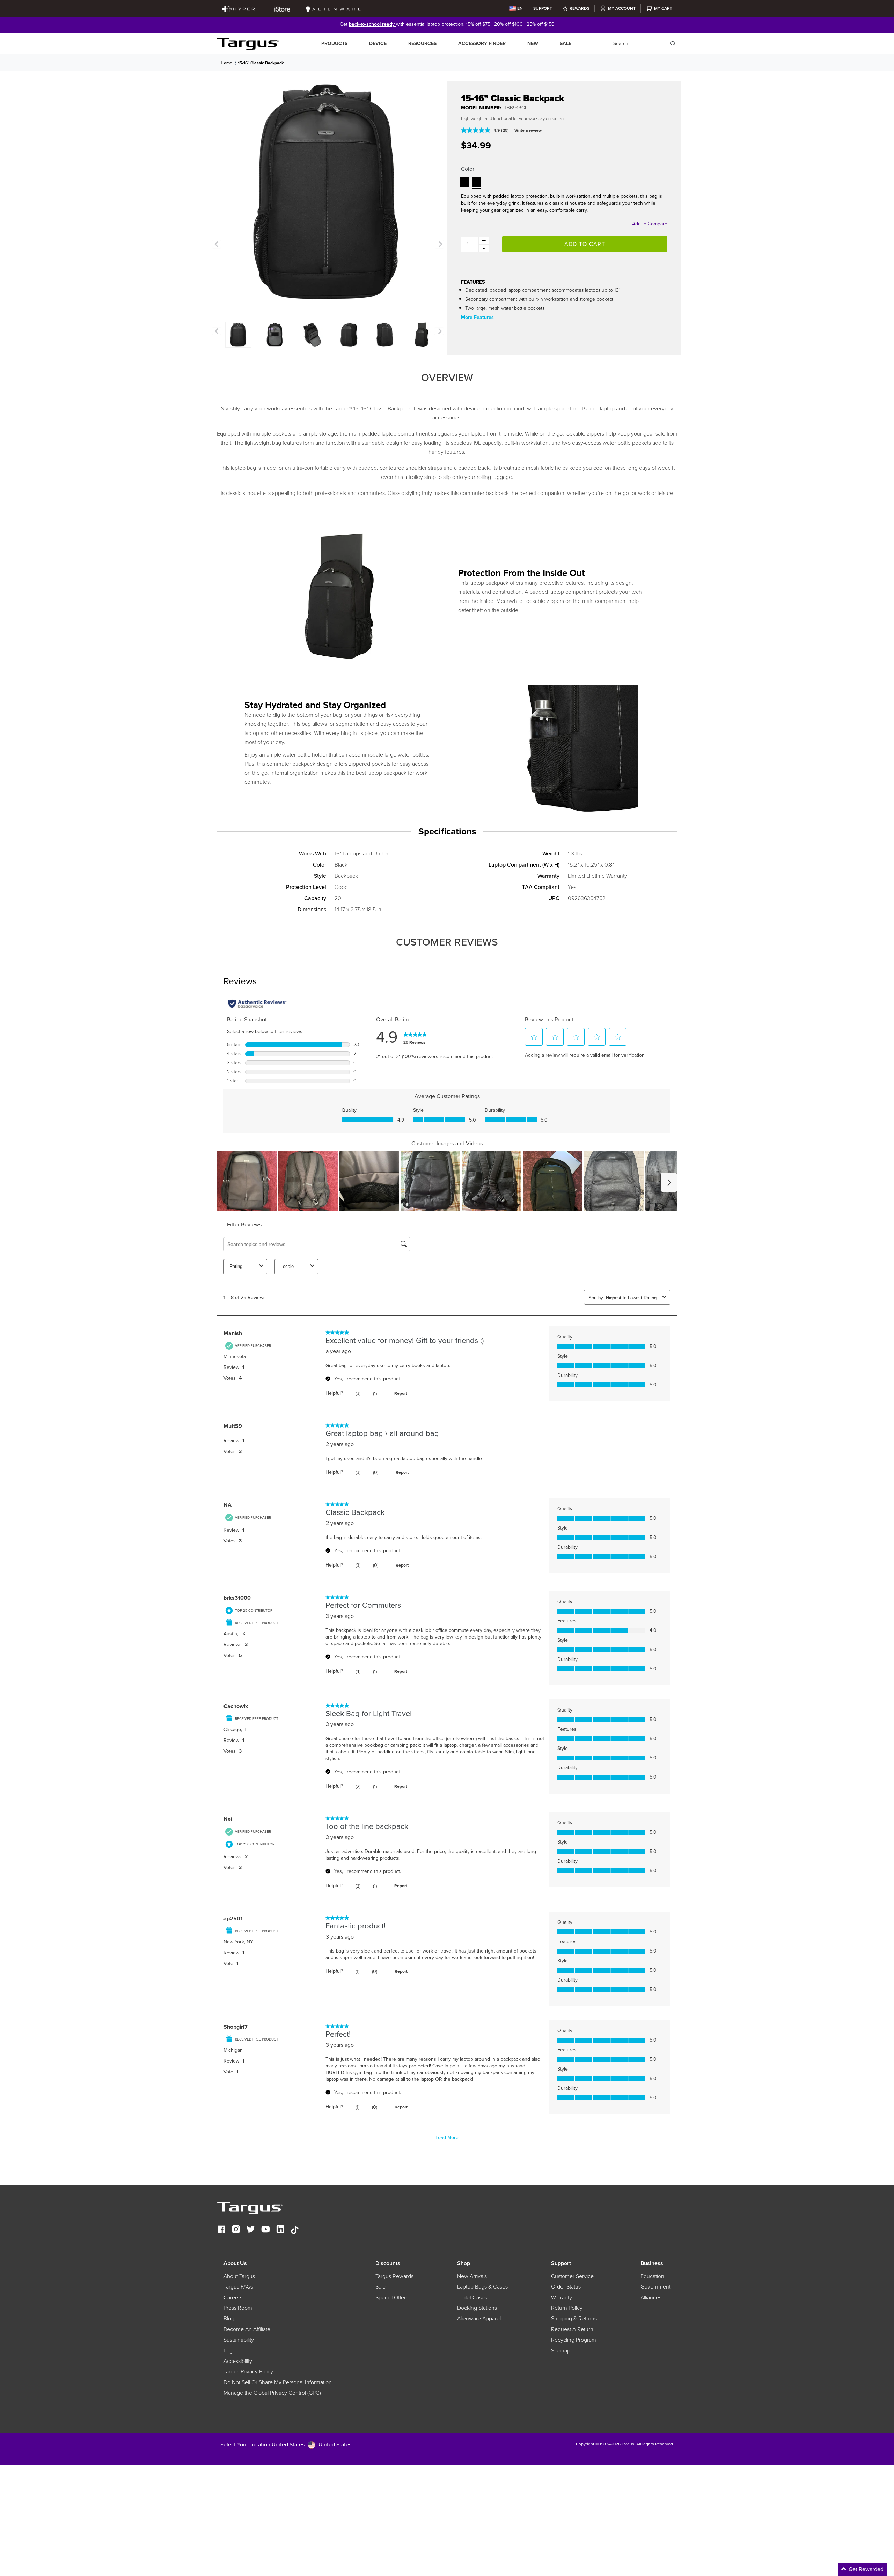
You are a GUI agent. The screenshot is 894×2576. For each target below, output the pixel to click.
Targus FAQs (238, 2287)
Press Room (238, 2308)
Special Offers (392, 2298)
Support (543, 8)
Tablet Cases (472, 2298)
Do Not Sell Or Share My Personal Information (278, 2382)
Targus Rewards (394, 2276)
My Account (622, 8)
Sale (566, 43)
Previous (217, 244)
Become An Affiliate (247, 2329)
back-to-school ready (372, 24)
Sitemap (561, 2351)
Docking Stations (477, 2308)
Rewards (580, 8)
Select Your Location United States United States (286, 2444)
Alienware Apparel (479, 2319)
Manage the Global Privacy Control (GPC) (272, 2393)
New (533, 43)
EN (520, 8)
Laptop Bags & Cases (482, 2287)
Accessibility (238, 2361)
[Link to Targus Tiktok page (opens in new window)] (295, 2230)
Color (468, 169)
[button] (464, 182)
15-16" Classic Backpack (261, 63)
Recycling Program (574, 2340)
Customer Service (572, 2276)
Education (652, 2276)
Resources (422, 43)
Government (655, 2287)
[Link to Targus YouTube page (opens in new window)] (265, 2230)
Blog (229, 2319)
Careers (233, 2298)
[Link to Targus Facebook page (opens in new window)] (221, 2230)
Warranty (562, 2298)
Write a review (528, 130)
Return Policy (567, 2308)
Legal (230, 2351)
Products (334, 43)
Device (378, 43)
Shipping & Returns (574, 2319)
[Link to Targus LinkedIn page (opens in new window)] (280, 2230)
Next (439, 244)
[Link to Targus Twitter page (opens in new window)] (251, 2230)
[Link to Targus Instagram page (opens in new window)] (236, 2230)
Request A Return (572, 2329)
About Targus (239, 2276)
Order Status (566, 2287)
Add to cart (585, 244)
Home (226, 63)
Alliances (651, 2298)
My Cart (663, 8)
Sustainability (239, 2340)
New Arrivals (472, 2276)
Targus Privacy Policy (248, 2372)
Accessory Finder (482, 43)
